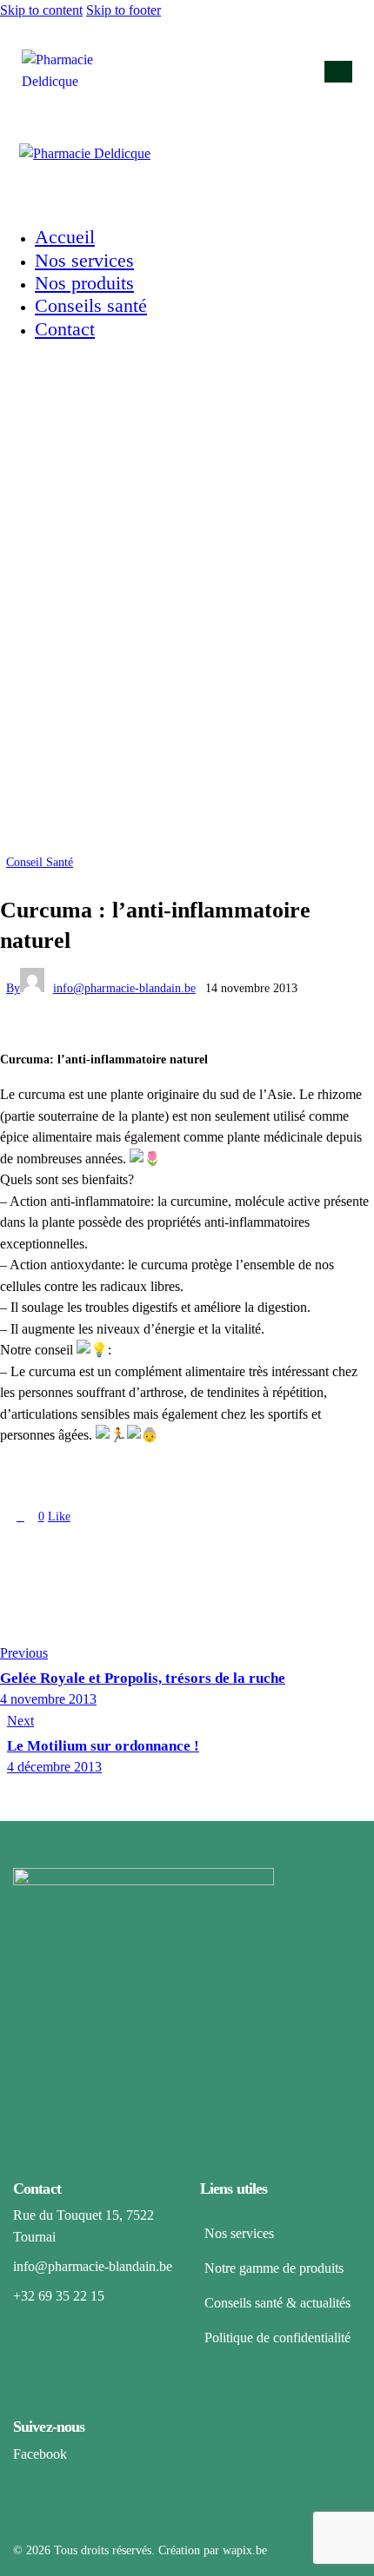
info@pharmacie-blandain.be (93, 2266)
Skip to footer (124, 10)
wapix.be (245, 2550)
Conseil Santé (40, 862)
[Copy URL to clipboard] (120, 1547)
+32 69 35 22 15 (59, 2296)
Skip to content (41, 10)
